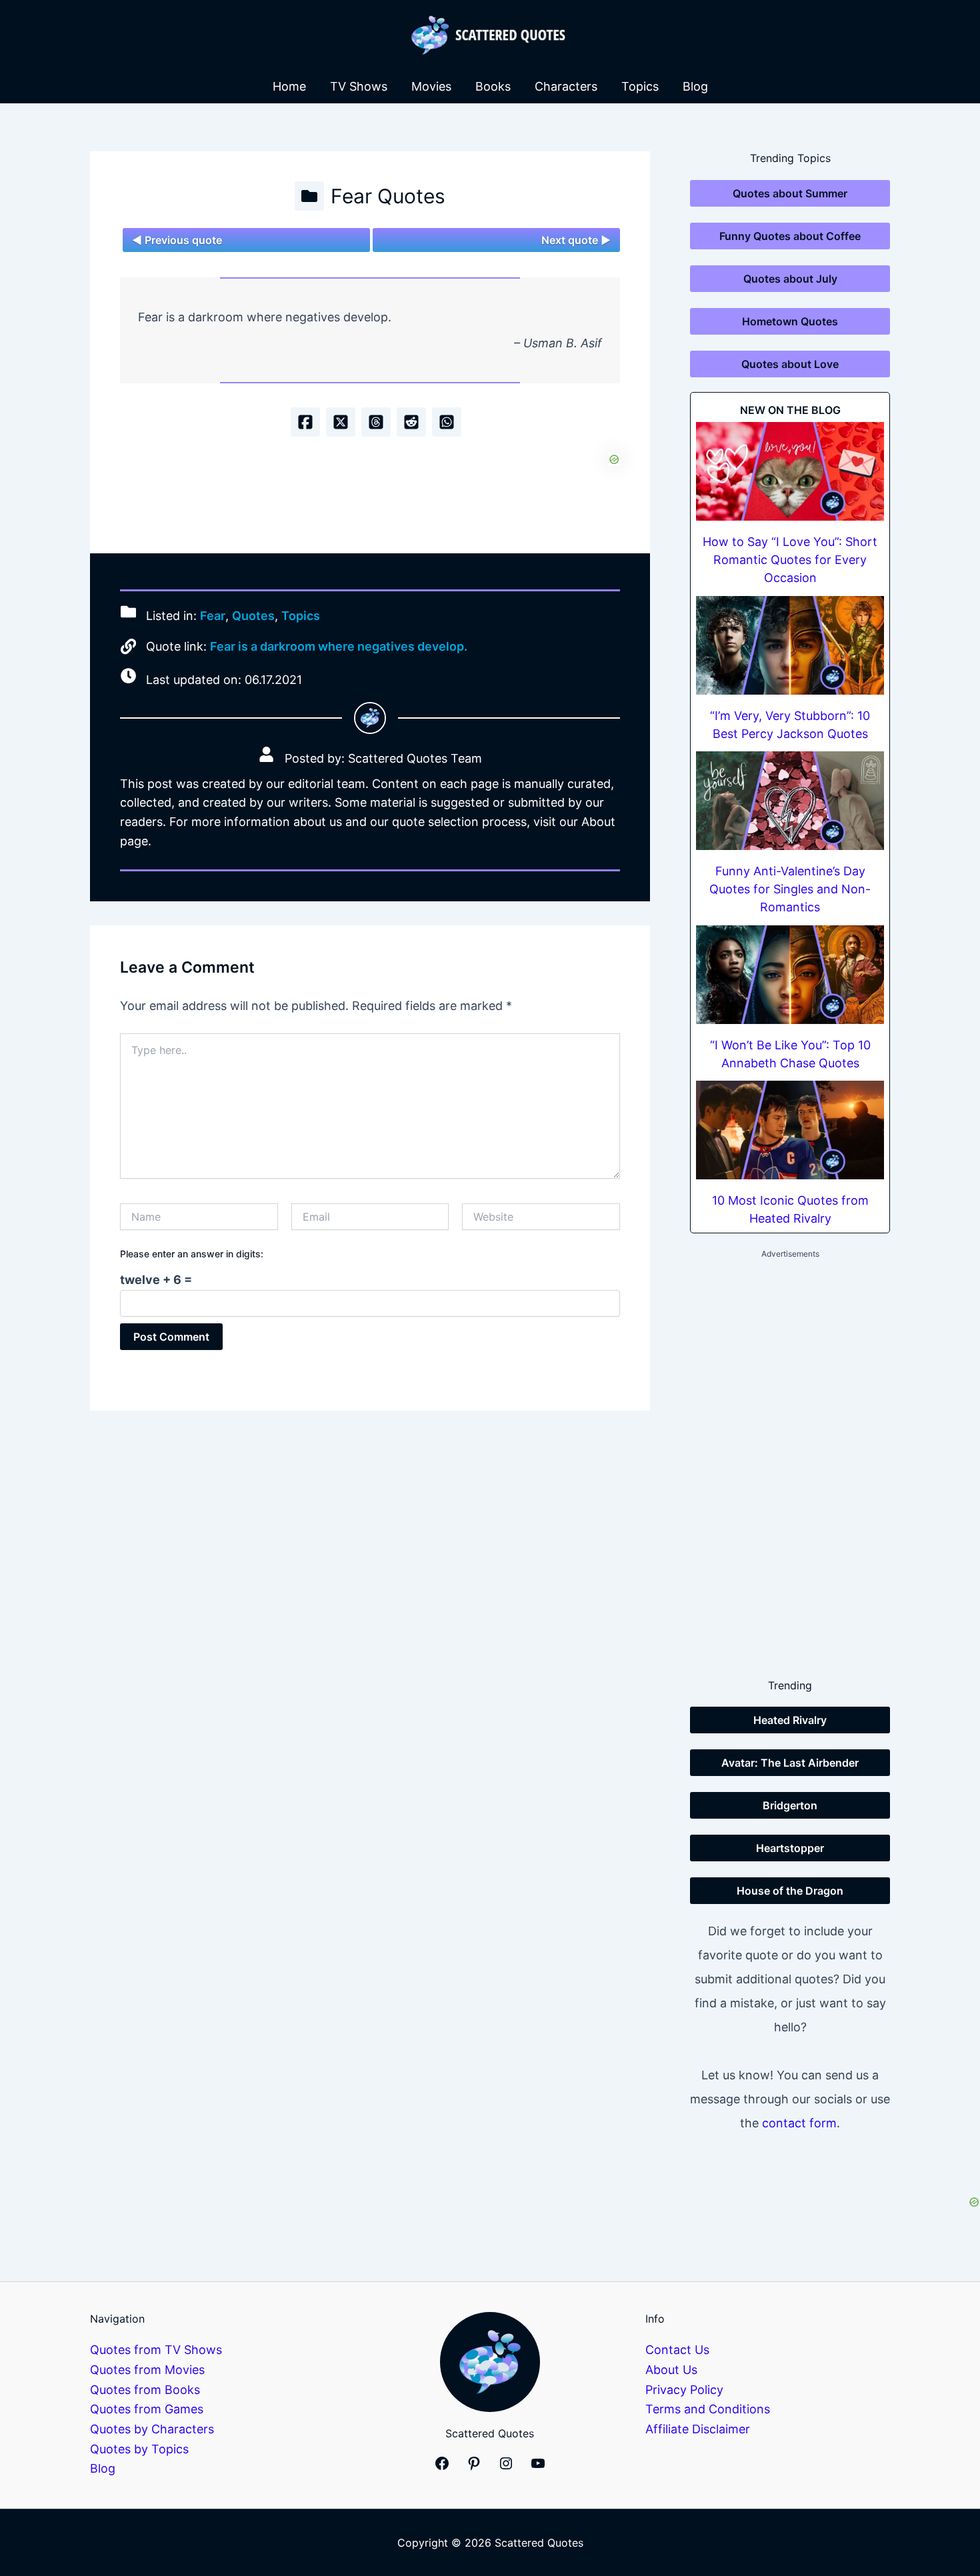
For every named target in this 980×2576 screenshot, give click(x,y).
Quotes (253, 616)
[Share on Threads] (376, 422)
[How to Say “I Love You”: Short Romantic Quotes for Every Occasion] (790, 471)
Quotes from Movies (147, 2370)
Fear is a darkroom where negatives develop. (339, 646)
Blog (695, 86)
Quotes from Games (147, 2409)
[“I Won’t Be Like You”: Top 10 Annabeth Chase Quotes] (790, 975)
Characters (566, 86)
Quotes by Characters (152, 2429)
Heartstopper (790, 1848)
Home (289, 86)
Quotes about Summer (790, 193)
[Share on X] (341, 422)
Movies (431, 86)
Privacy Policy (684, 2390)
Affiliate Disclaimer (698, 2429)
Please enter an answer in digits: (192, 1254)
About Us (671, 2370)
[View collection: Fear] (309, 196)
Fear (213, 616)
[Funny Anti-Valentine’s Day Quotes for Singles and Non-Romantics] (790, 801)
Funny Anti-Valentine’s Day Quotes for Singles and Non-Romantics (790, 889)
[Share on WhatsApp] (447, 422)
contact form (799, 2123)
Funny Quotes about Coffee (790, 236)
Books (493, 86)
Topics (640, 86)
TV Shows (359, 86)
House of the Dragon (790, 1891)
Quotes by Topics (139, 2449)
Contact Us (677, 2350)
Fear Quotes (388, 196)
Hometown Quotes (790, 321)
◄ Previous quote (177, 240)
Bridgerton (790, 1805)
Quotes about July (790, 279)
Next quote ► (576, 240)
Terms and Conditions (708, 2409)
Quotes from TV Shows (156, 2350)
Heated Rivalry (790, 1720)
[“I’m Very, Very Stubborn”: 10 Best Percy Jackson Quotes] (790, 645)
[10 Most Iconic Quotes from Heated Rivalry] (790, 1130)
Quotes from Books (145, 2390)
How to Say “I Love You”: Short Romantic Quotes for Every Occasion (790, 560)
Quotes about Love (790, 364)
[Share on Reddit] (411, 422)
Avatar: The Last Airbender (790, 1763)
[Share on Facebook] (305, 422)
